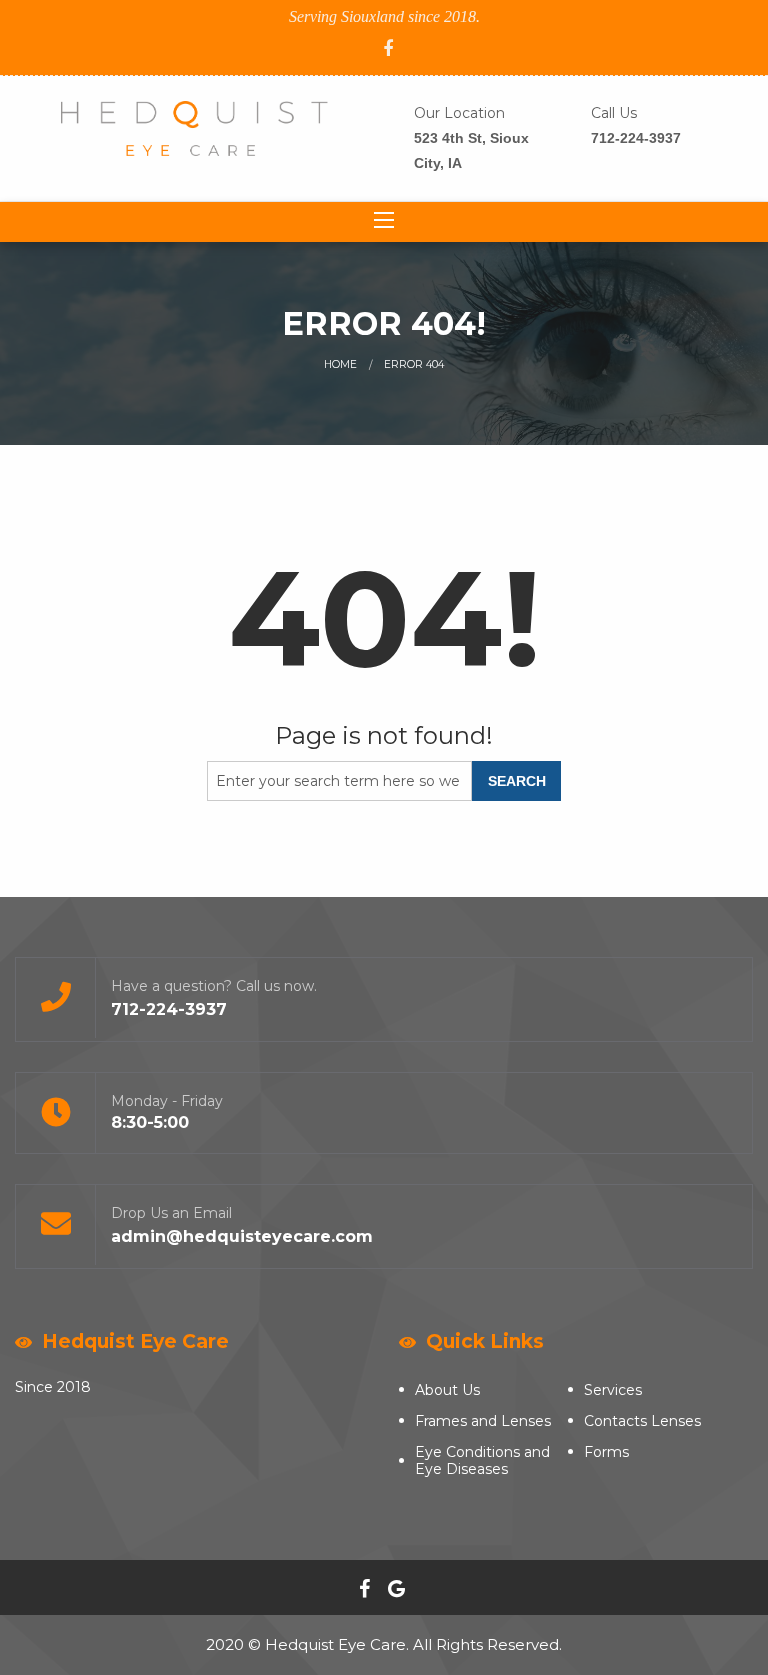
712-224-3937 (636, 138)
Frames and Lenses (483, 1421)
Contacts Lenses (642, 1421)
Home (340, 364)
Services (613, 1390)
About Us (447, 1390)
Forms (606, 1452)
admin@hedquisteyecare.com (242, 1236)
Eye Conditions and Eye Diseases (482, 1460)
